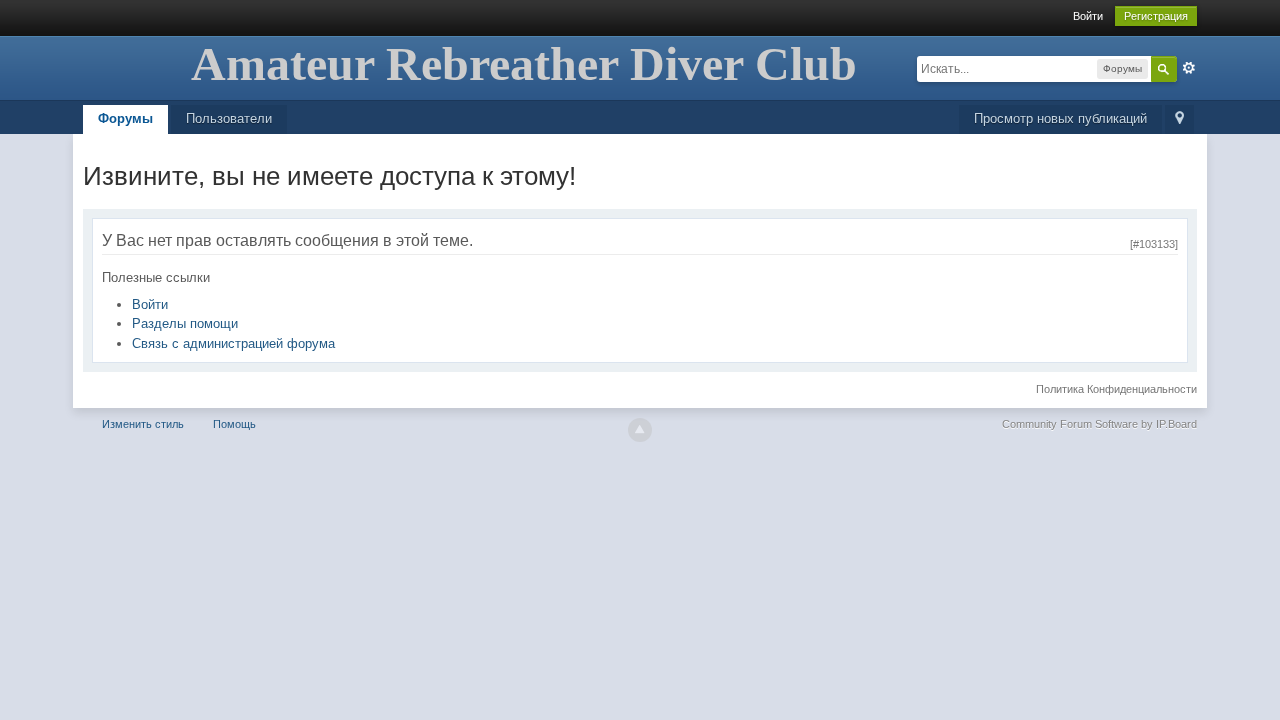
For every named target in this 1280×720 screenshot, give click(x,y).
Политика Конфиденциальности (1116, 389)
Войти (1088, 16)
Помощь (234, 424)
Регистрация (1156, 16)
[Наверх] (640, 430)
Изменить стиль (143, 424)
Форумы (125, 118)
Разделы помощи (185, 323)
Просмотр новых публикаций (1060, 118)
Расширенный (1189, 68)
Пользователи (229, 118)
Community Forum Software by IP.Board (1099, 424)
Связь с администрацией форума (233, 343)
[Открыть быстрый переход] (1179, 119)
